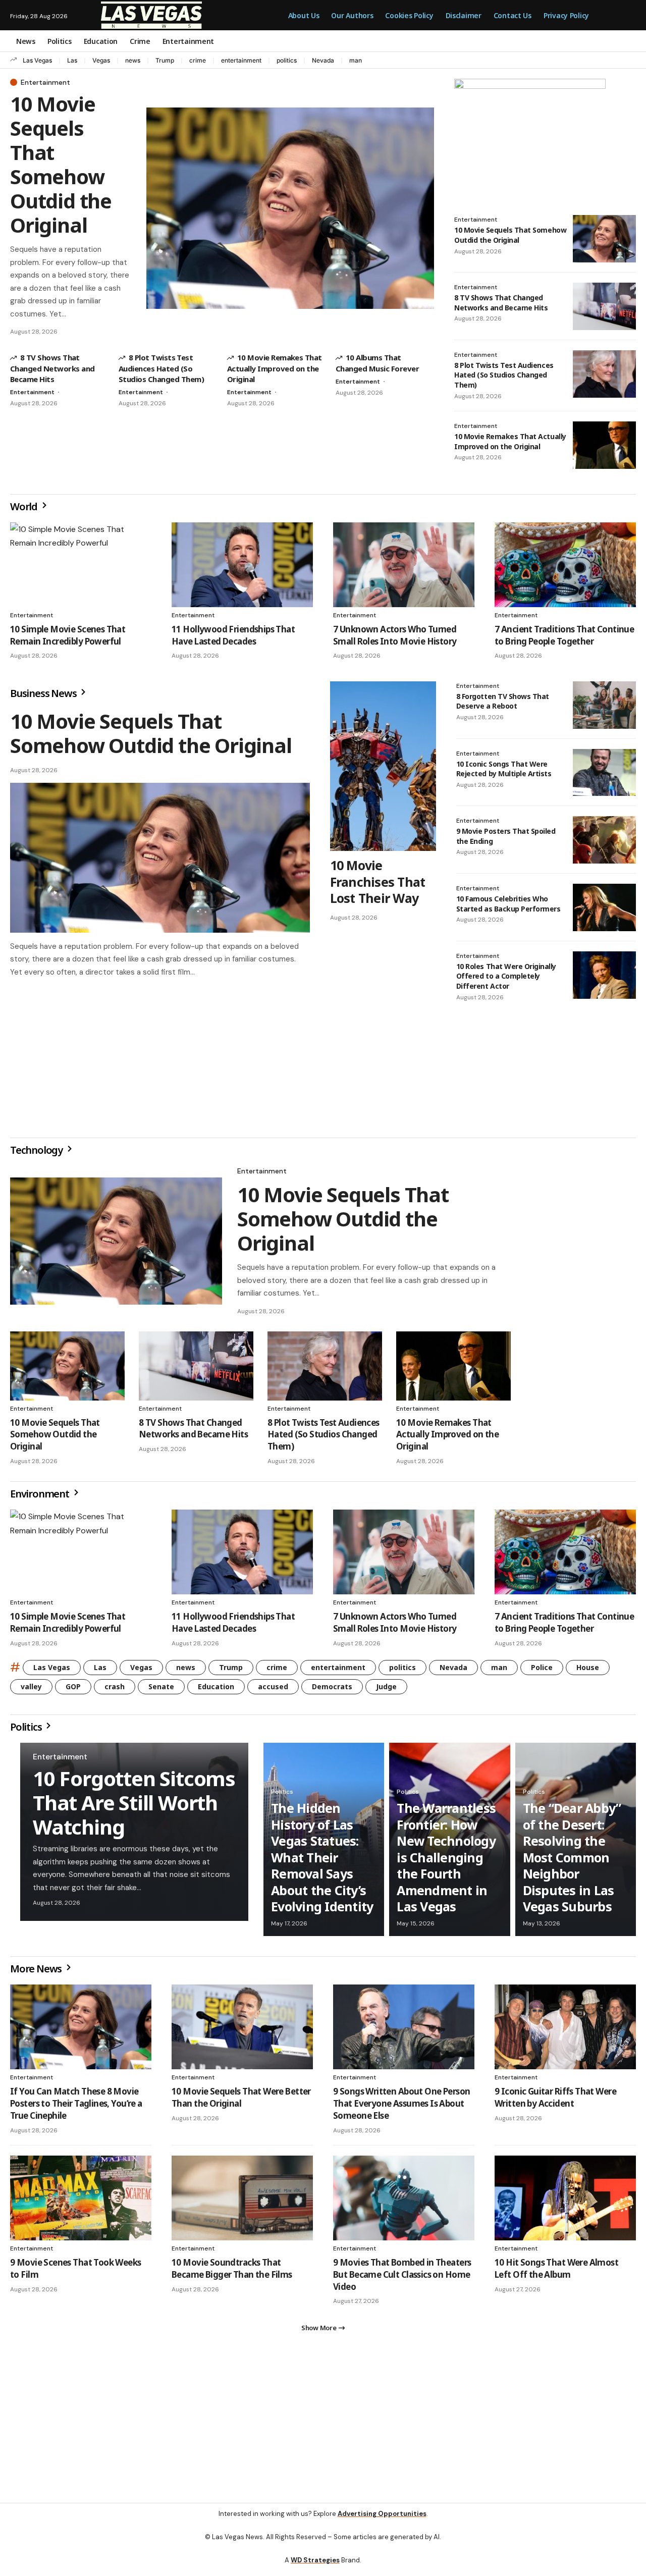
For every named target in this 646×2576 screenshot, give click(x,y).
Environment (41, 1498)
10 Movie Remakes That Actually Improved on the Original (275, 368)
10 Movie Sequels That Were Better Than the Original (241, 2101)
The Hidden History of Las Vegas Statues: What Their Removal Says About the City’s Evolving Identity (322, 1861)
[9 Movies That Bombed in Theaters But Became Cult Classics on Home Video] (404, 2202)
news (133, 60)
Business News (44, 693)
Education (216, 1690)
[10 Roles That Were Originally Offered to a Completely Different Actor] (604, 975)
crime (198, 60)
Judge (386, 1690)
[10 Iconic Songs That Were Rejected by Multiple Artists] (604, 773)
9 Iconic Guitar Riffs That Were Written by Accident (555, 2101)
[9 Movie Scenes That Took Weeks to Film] (81, 2202)
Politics (27, 1731)
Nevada (323, 60)
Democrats (332, 1690)
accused (273, 1690)
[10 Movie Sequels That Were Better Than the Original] (242, 2031)
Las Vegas (37, 60)
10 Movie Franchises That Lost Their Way (378, 881)
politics (287, 60)
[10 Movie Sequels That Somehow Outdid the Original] (290, 208)
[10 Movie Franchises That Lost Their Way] (383, 766)
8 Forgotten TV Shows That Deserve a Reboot (503, 701)
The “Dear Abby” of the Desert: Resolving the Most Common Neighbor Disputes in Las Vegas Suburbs (572, 1861)
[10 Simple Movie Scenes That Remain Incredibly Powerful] (81, 565)
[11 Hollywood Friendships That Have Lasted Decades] (242, 565)
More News (37, 1973)
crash (115, 1690)
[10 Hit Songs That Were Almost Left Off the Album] (565, 2202)
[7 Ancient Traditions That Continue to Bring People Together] (565, 565)
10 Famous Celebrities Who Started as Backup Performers (508, 904)
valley (31, 1690)
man (356, 60)
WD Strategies (315, 2568)
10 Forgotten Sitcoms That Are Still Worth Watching (134, 1807)
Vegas (101, 60)
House (588, 1671)
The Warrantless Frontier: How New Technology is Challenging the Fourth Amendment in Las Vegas (446, 1861)
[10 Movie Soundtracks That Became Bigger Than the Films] (242, 2202)
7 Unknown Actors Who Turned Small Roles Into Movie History (395, 635)
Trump (165, 60)
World (25, 506)
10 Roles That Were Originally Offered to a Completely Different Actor (506, 976)
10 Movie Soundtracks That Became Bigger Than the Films (232, 2272)
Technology (37, 1154)
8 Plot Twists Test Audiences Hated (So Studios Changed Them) (161, 368)
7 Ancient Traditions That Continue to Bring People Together (564, 635)
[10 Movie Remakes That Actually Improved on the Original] (604, 445)
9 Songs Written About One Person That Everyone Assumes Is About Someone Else (401, 2107)
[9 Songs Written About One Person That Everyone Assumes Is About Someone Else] (404, 2031)
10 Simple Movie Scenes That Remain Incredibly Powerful (68, 635)
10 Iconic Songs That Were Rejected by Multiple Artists (504, 769)
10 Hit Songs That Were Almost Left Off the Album (556, 2272)
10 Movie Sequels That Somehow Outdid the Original (61, 164)
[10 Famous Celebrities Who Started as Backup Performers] (604, 907)
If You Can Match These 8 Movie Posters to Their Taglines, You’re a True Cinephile (76, 2107)
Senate (161, 1690)
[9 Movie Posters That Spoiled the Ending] (604, 840)
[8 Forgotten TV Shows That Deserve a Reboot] (604, 705)
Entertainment (45, 82)
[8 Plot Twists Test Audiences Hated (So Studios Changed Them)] (604, 374)
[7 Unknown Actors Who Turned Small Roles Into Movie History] (404, 565)
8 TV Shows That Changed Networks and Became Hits (52, 368)
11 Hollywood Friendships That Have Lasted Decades (233, 635)
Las (72, 60)
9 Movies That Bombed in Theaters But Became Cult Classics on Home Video (402, 2278)
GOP (73, 1690)
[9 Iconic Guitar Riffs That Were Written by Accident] (565, 2031)
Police (542, 1671)
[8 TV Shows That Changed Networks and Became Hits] (604, 306)
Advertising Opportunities (382, 2522)
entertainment (241, 60)
